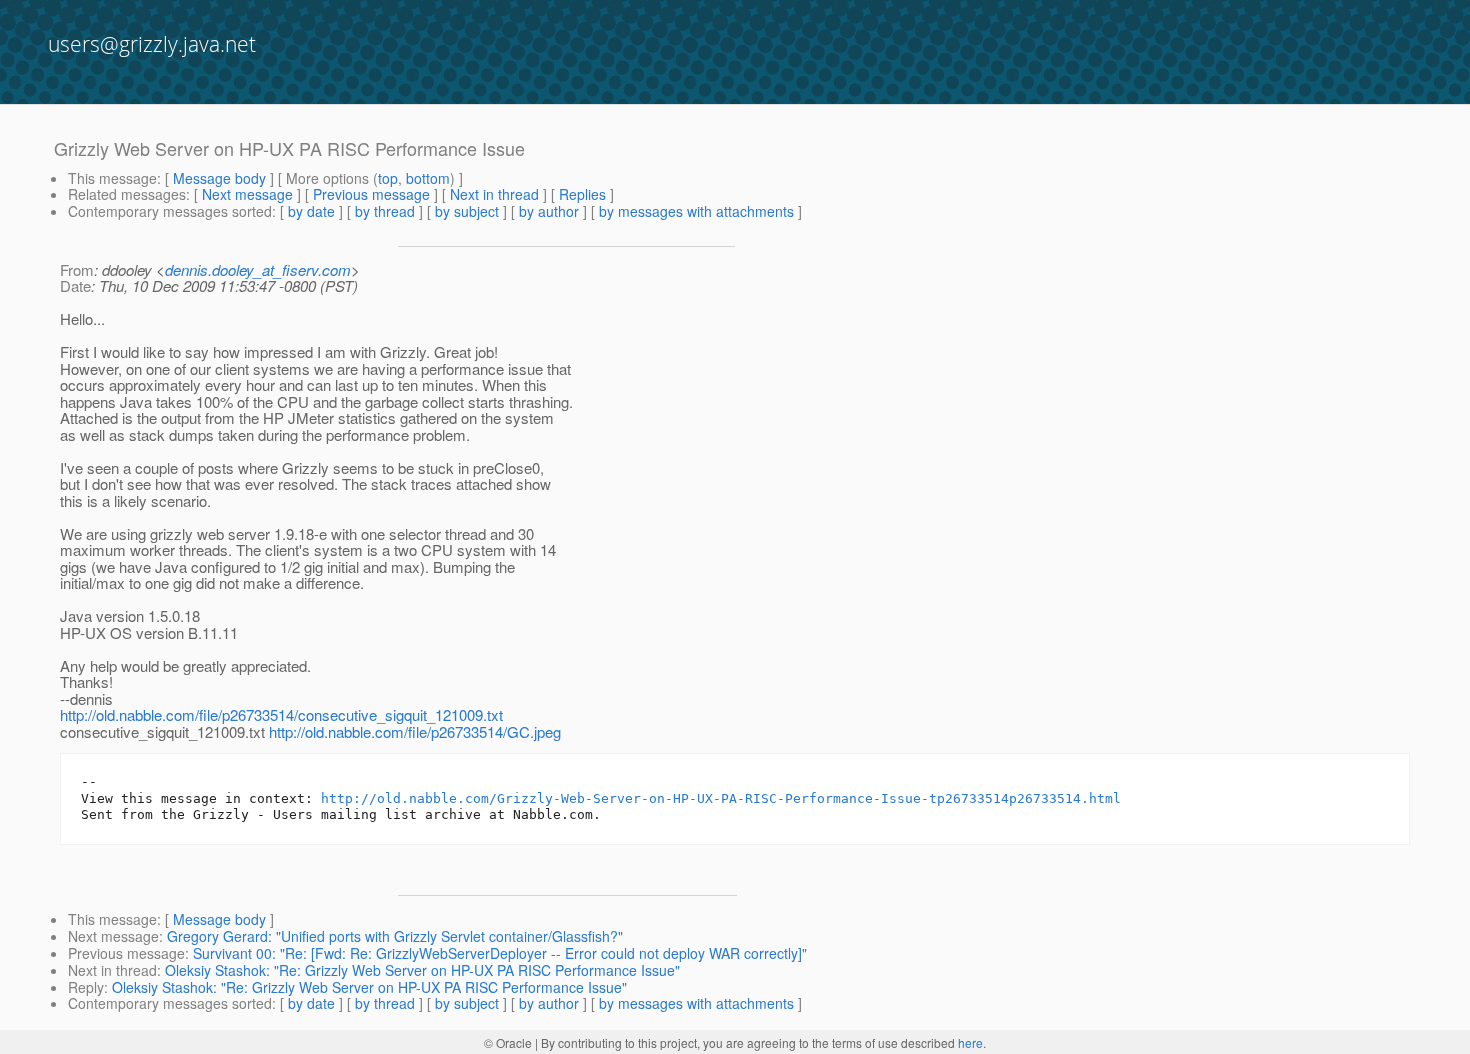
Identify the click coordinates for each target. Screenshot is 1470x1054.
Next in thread (494, 194)
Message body (219, 178)
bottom (428, 178)
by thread (385, 211)
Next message (247, 194)
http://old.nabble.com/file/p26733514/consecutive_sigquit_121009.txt (281, 714)
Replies (582, 194)
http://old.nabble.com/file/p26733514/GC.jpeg (415, 731)
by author (549, 211)
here (970, 1042)
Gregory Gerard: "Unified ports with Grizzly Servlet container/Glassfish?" (395, 936)
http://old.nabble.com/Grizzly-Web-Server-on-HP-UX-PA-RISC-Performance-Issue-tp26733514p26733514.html (721, 798)
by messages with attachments (696, 211)
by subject (467, 211)
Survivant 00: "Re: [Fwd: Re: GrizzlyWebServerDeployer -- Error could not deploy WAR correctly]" (500, 953)
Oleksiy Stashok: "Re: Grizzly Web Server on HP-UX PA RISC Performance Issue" (422, 970)
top (388, 178)
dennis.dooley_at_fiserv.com (258, 269)
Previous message (371, 194)
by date (311, 211)
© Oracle (508, 1042)
